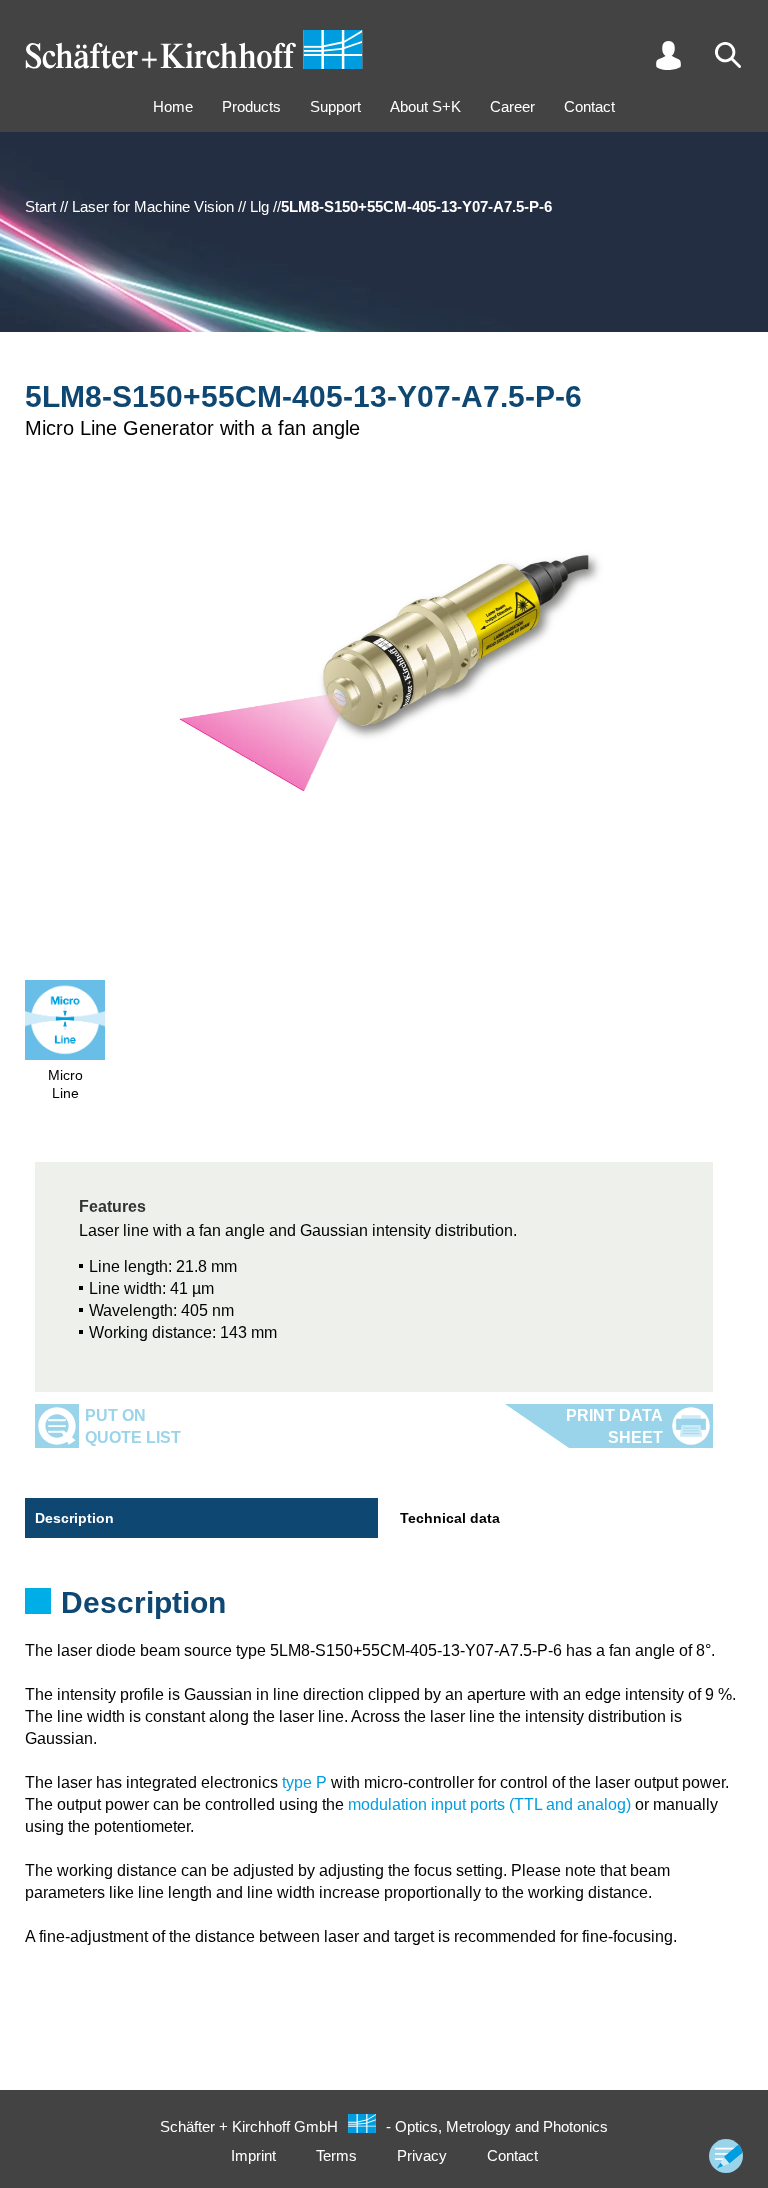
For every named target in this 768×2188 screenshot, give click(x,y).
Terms (336, 2155)
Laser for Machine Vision (153, 206)
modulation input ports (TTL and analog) (489, 1804)
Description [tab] (74, 1518)
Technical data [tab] (450, 1518)
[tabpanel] (384, 1609)
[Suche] (728, 55)
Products (251, 106)
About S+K (425, 106)
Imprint (253, 2155)
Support (335, 106)
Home (173, 106)
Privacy (422, 2155)
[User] (668, 55)
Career (512, 106)
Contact (589, 106)
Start (40, 206)
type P (304, 1782)
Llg (259, 206)
